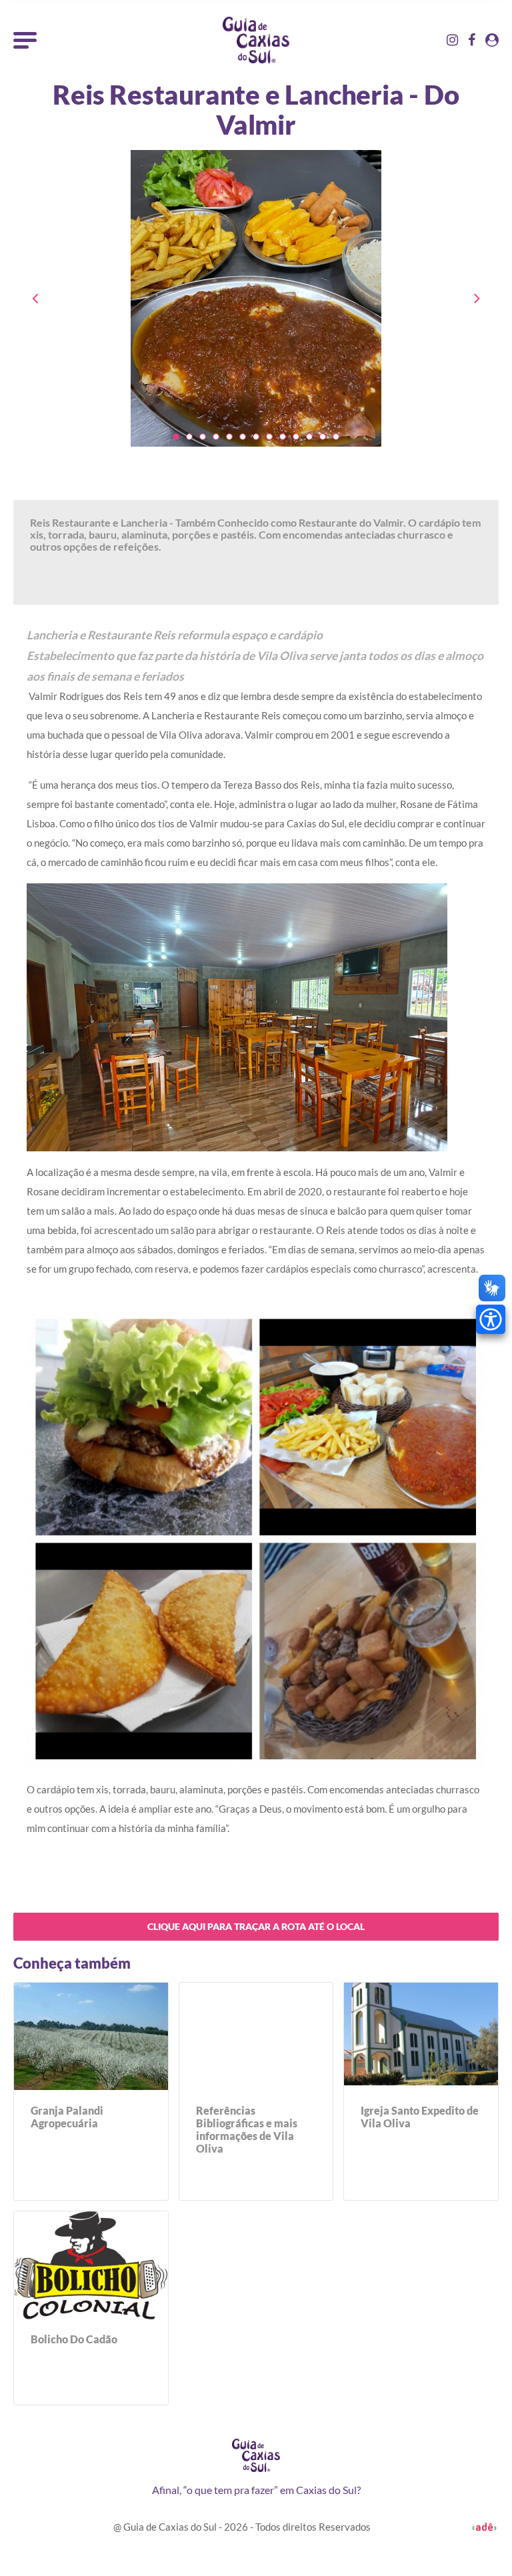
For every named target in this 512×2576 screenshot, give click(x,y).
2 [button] (189, 437)
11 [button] (309, 437)
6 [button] (243, 437)
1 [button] (176, 437)
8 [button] (269, 437)
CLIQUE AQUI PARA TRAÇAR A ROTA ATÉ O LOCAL (256, 1926)
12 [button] (323, 437)
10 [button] (296, 437)
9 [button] (283, 437)
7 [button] (256, 437)
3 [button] (203, 437)
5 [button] (229, 437)
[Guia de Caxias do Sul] (256, 2455)
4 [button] (216, 437)
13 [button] (336, 437)
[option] (256, 312)
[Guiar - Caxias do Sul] (256, 40)
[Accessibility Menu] (491, 1319)
